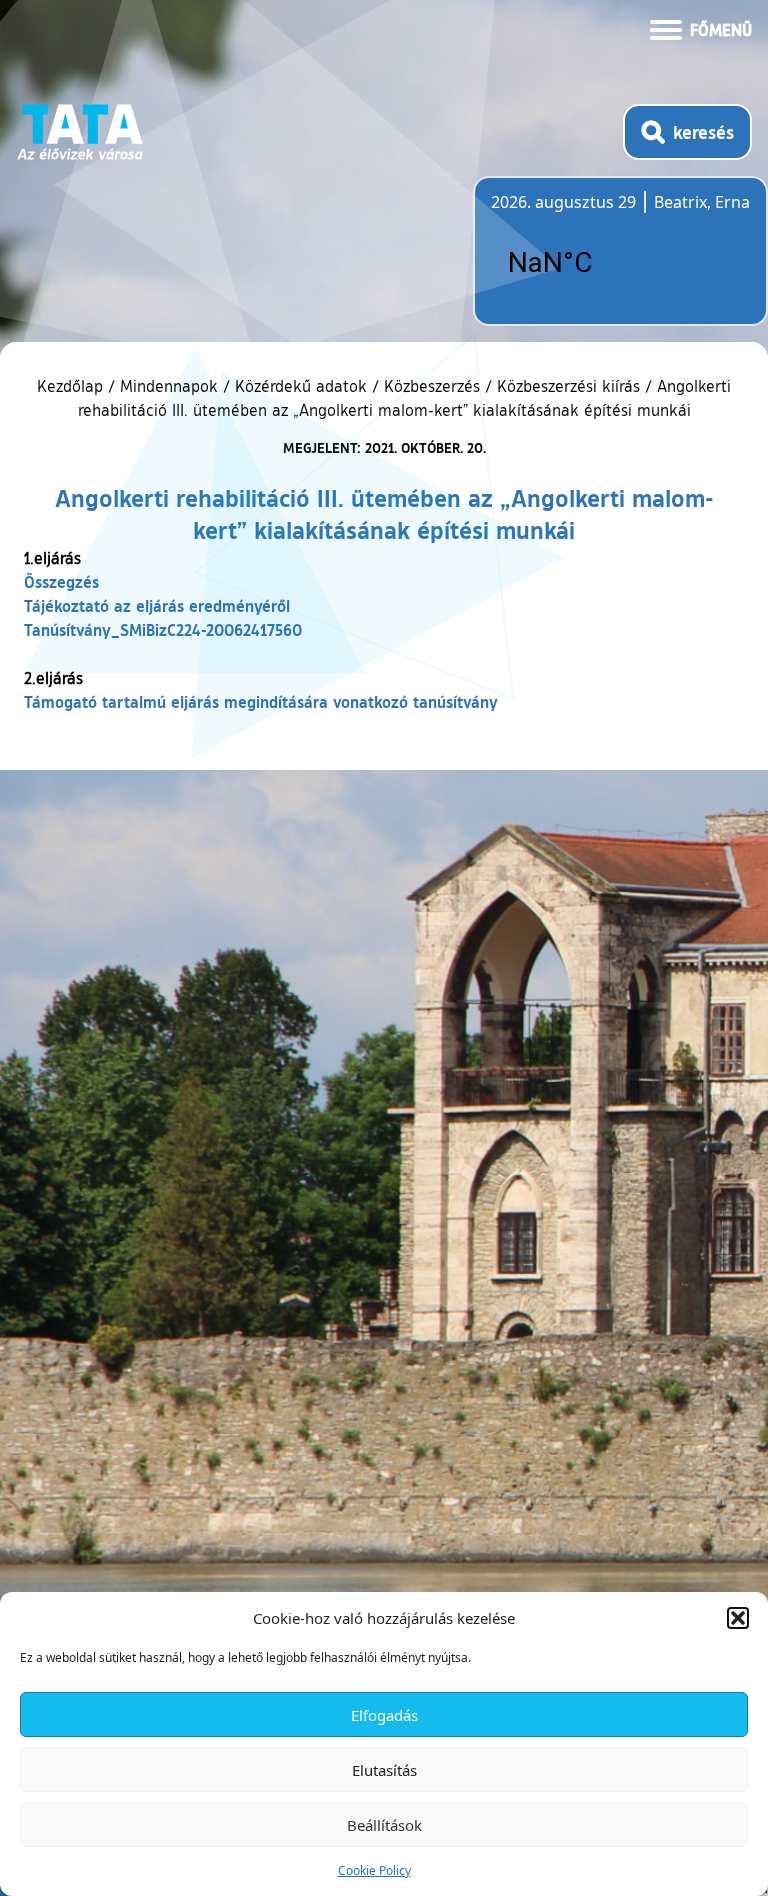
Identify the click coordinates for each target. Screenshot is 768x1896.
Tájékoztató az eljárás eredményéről (157, 605)
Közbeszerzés (432, 386)
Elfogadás (384, 1715)
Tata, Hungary (603, 263)
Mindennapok (169, 386)
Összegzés (61, 581)
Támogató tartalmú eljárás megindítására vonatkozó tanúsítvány (261, 701)
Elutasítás (384, 1770)
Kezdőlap (72, 386)
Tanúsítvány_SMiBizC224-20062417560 (163, 629)
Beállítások (384, 1825)
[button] (738, 1618)
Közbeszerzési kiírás (568, 386)
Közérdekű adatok (301, 386)
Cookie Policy (374, 1870)
